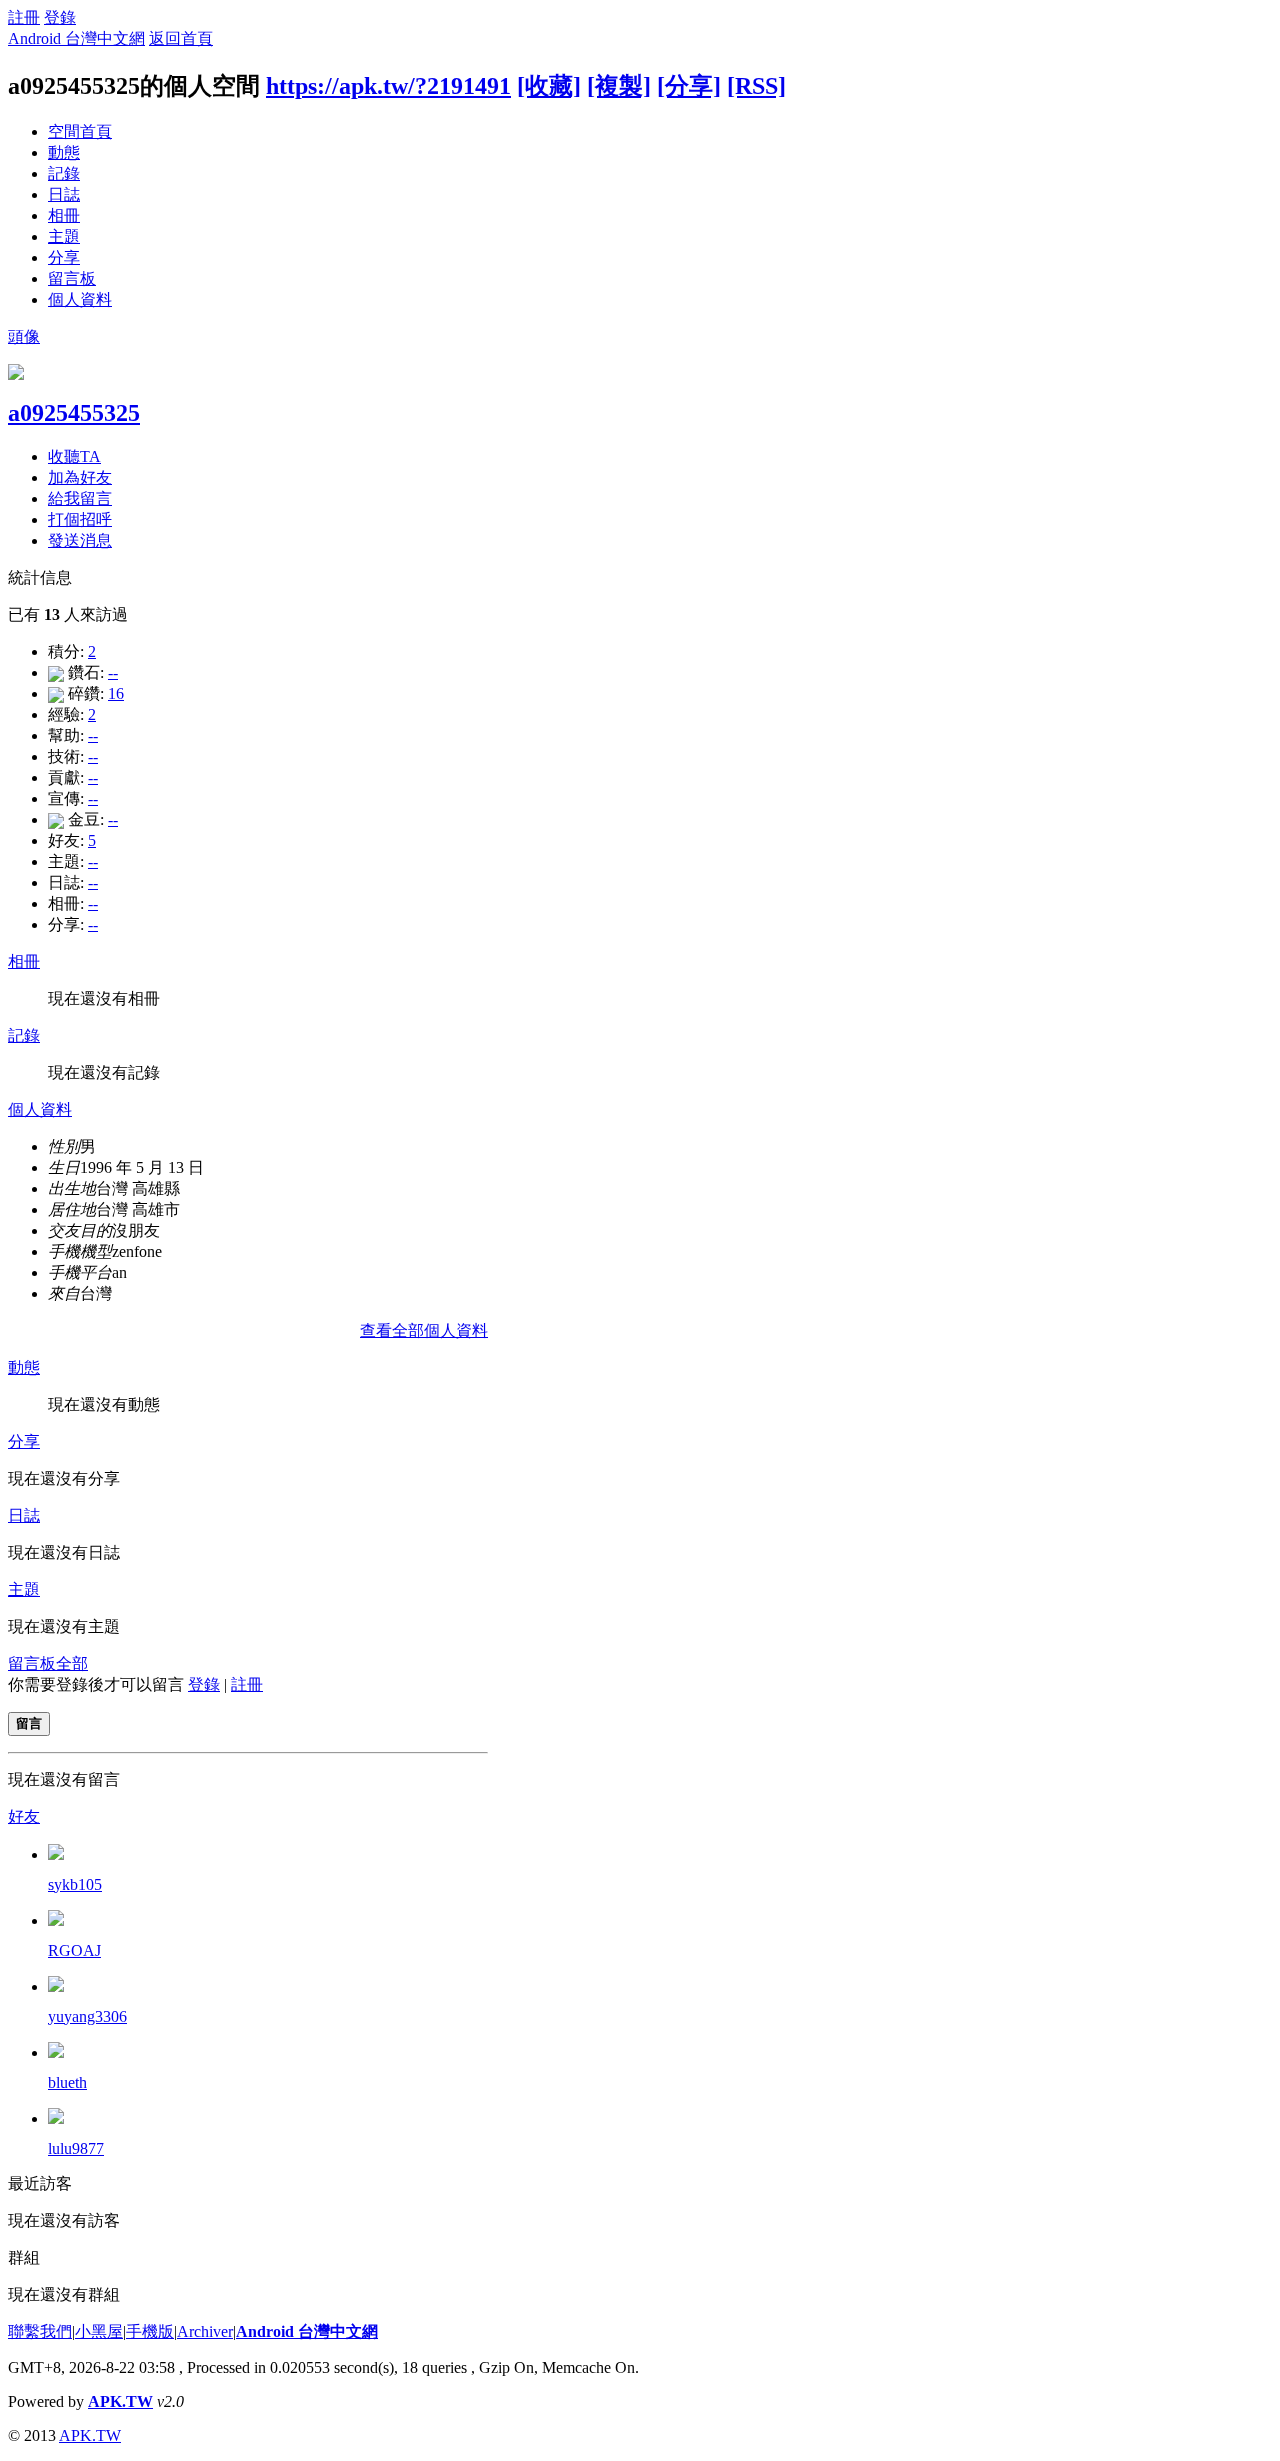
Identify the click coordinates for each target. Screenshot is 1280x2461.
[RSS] (756, 86)
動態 (64, 152)
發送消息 (80, 540)
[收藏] (549, 86)
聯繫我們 (40, 2331)
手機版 (150, 2331)
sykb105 (75, 1884)
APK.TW (120, 2401)
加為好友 (80, 477)
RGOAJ (74, 1950)
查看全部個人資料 (424, 1330)
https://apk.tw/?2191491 (388, 86)
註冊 (24, 17)
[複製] (619, 86)
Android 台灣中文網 (76, 38)
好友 (24, 1816)
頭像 (24, 336)
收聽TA (74, 456)
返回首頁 (181, 38)
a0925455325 (74, 413)
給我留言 (80, 498)
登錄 (60, 17)
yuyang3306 (87, 2016)
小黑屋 (99, 2331)
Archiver (205, 2331)
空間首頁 (80, 131)
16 (116, 693)
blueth (67, 2082)
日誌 (64, 194)
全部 (72, 1663)
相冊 (64, 215)
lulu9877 (76, 2148)
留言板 (72, 278)
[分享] (689, 86)
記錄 (64, 173)
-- (113, 672)
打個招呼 (80, 519)
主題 (64, 236)
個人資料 (80, 299)
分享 (64, 257)
